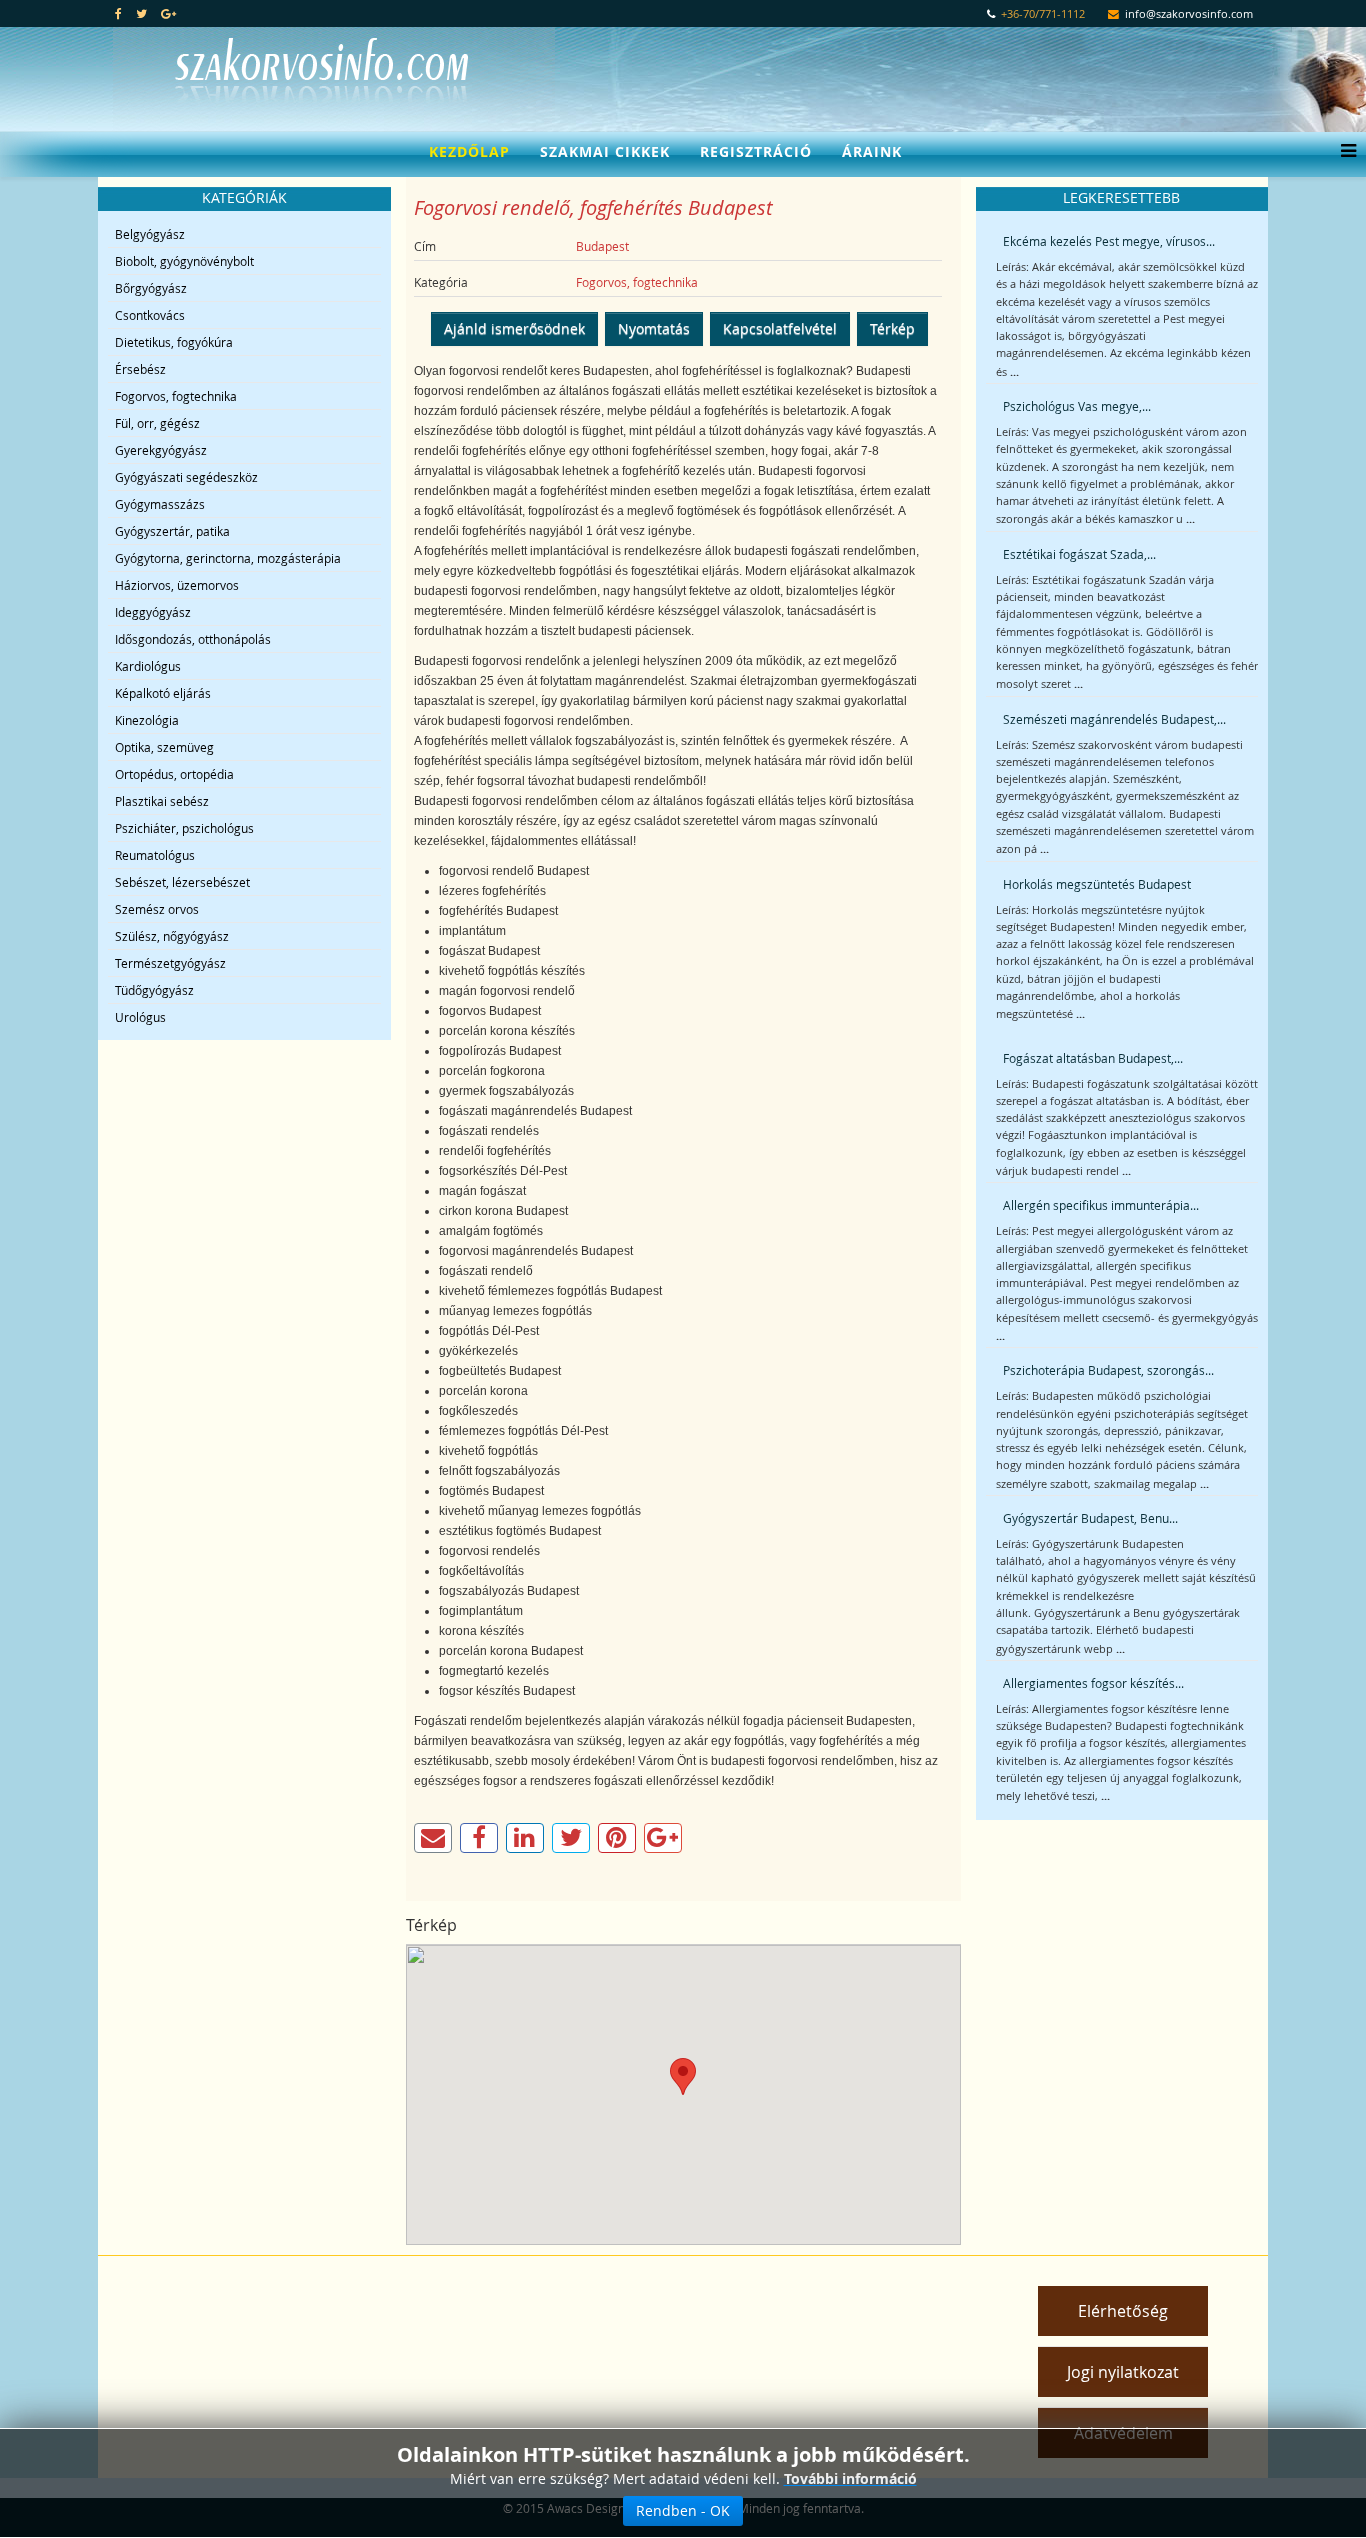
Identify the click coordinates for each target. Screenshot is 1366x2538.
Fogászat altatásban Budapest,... (1093, 1058)
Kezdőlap (469, 151)
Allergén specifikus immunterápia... (1101, 1205)
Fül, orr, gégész (157, 423)
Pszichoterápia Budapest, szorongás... (1108, 1370)
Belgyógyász (150, 234)
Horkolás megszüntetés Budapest (1097, 884)
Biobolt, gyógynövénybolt (184, 261)
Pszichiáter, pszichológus (184, 828)
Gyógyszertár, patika (172, 531)
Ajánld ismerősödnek (514, 328)
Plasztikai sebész (162, 801)
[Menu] (1343, 152)
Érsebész (140, 369)
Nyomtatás (654, 328)
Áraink (872, 151)
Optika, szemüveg (164, 747)
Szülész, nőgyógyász (172, 936)
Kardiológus (148, 666)
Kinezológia (147, 720)
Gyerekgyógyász (161, 450)
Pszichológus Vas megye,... (1077, 406)
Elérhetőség (1123, 2311)
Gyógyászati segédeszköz (186, 477)
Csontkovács (150, 315)
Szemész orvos (157, 909)
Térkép (892, 328)
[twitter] (141, 13)
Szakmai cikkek (605, 151)
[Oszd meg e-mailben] (433, 1838)
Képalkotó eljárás (163, 693)
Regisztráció (756, 151)
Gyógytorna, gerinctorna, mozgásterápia (228, 558)
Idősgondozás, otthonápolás (193, 639)
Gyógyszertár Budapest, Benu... (1090, 1518)
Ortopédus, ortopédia (174, 774)
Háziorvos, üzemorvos (177, 585)
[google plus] (168, 13)
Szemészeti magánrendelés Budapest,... (1114, 719)
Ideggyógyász (153, 612)
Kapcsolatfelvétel (780, 328)
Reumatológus (155, 855)
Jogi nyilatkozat (1123, 2372)
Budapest (602, 246)
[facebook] (118, 13)
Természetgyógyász (170, 963)
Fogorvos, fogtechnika (176, 396)
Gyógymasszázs (160, 504)
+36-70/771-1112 (1043, 14)
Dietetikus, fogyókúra (174, 342)
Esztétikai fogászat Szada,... (1079, 554)
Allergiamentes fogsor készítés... (1093, 1683)
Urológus (140, 1017)
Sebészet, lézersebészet (182, 882)
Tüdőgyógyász (154, 990)
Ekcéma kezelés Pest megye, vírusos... (1109, 241)
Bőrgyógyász (151, 288)
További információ (850, 2478)
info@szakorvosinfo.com (1189, 14)
